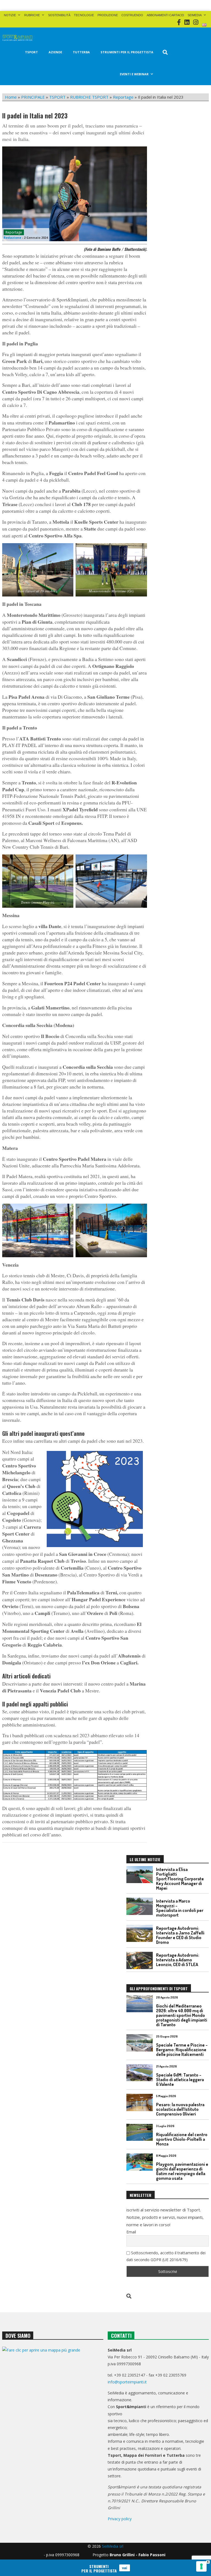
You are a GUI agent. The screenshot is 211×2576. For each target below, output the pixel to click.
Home (11, 97)
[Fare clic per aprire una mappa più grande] (53, 2386)
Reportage (123, 97)
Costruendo (132, 15)
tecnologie (84, 15)
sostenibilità (59, 15)
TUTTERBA (81, 52)
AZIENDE (55, 52)
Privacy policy (120, 2519)
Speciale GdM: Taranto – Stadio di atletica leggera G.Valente (180, 2080)
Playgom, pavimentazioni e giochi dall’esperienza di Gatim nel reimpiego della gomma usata (182, 2171)
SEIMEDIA (195, 15)
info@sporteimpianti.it (127, 2382)
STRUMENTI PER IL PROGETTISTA (127, 52)
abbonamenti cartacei (165, 15)
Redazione (12, 238)
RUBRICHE (32, 15)
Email (131, 2232)
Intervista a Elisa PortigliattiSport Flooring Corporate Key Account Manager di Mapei (180, 1879)
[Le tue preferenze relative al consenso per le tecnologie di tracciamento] (201, 2566)
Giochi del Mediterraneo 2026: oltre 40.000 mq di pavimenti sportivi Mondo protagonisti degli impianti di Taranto (182, 2015)
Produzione (108, 15)
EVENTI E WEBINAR (134, 74)
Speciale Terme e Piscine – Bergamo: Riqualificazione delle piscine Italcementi (182, 2050)
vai (125, 2568)
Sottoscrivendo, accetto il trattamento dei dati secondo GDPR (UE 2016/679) (166, 2256)
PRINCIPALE (33, 97)
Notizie (10, 15)
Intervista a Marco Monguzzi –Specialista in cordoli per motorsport (180, 1908)
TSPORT (31, 52)
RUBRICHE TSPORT (89, 97)
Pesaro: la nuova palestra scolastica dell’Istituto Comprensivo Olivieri (180, 2109)
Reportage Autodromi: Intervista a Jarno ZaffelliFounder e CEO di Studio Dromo (180, 1935)
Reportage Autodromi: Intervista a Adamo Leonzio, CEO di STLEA (178, 1960)
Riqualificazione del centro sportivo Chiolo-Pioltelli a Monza (182, 2139)
